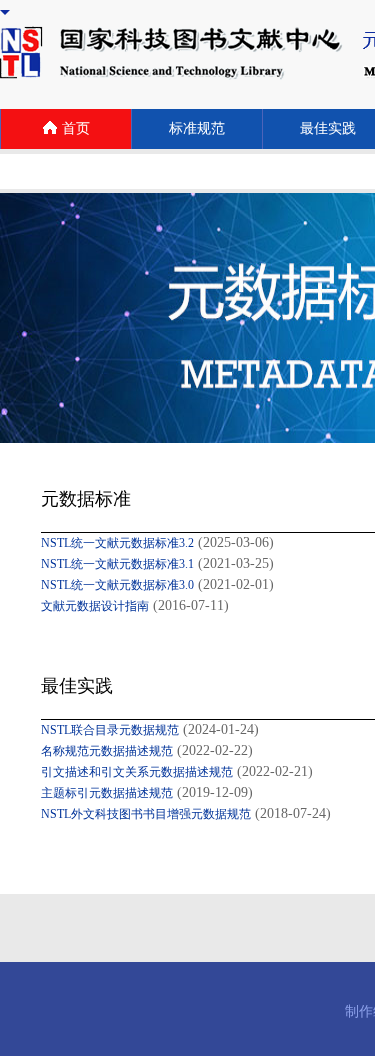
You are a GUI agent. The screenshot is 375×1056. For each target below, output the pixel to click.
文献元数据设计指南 (95, 606)
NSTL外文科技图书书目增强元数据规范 (146, 814)
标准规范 (197, 128)
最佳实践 (328, 128)
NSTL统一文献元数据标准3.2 (117, 543)
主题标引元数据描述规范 (107, 793)
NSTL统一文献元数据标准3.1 (117, 564)
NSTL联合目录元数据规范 (110, 730)
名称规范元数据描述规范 (107, 751)
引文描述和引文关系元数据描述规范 (137, 772)
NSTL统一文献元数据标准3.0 (117, 585)
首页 (76, 128)
